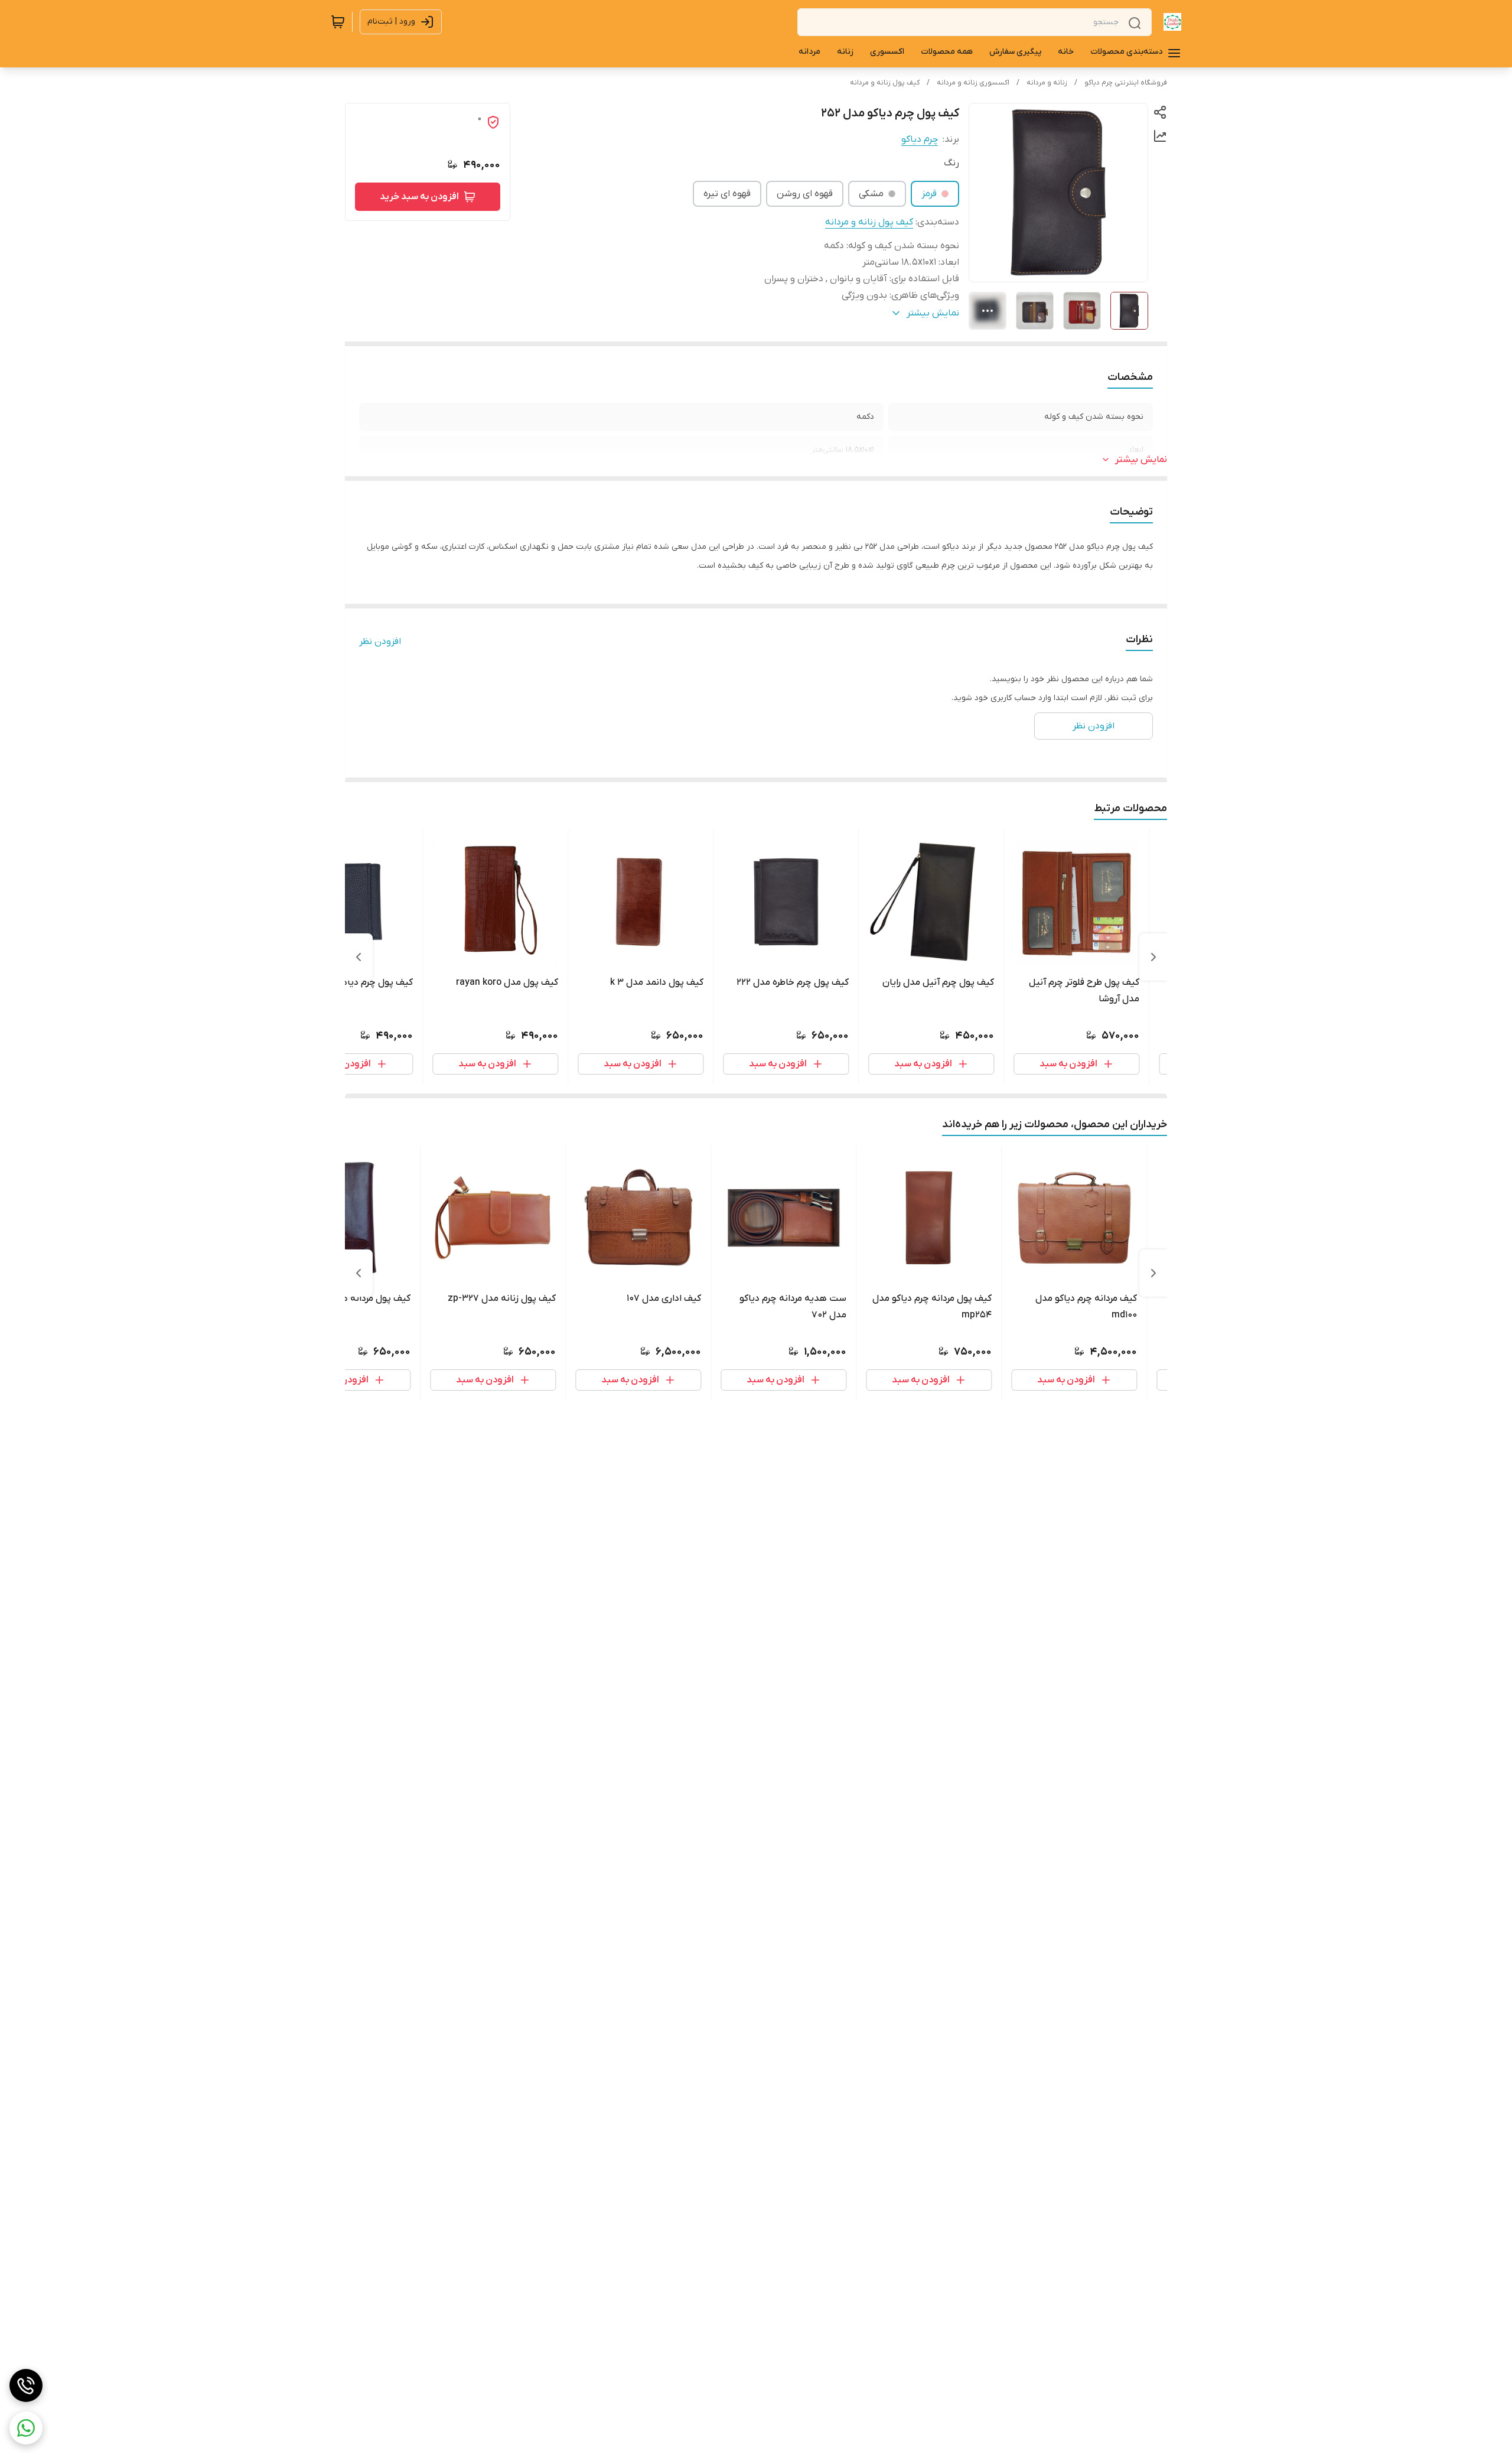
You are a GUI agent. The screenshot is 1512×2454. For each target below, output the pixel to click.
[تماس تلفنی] (26, 2385)
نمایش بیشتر (1141, 460)
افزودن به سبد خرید (419, 197)
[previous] (1153, 957)
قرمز (929, 194)
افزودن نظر (380, 642)
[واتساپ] (26, 2428)
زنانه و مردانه (1047, 83)
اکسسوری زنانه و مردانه (973, 83)
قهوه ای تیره (727, 194)
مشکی (871, 194)
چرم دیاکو (920, 139)
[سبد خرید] (338, 22)
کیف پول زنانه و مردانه (885, 83)
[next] (359, 957)
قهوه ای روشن (805, 194)
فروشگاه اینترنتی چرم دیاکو (1126, 83)
